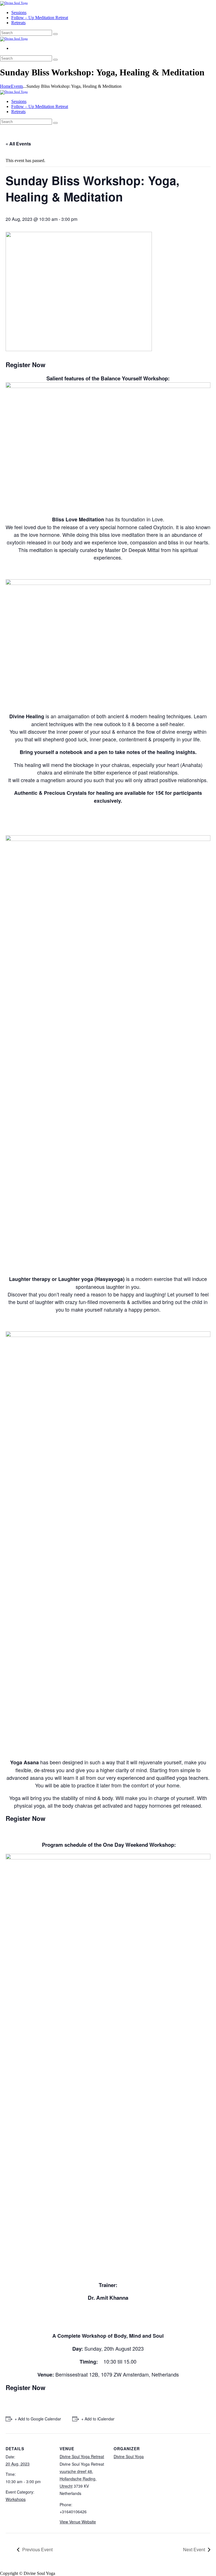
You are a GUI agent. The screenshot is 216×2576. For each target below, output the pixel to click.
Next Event (194, 2549)
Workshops (16, 2499)
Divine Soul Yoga (129, 2456)
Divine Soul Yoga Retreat (82, 2456)
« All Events (18, 144)
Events (17, 86)
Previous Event (37, 2549)
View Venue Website (78, 2522)
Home (5, 86)
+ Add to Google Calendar (38, 2419)
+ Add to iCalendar (98, 2419)
